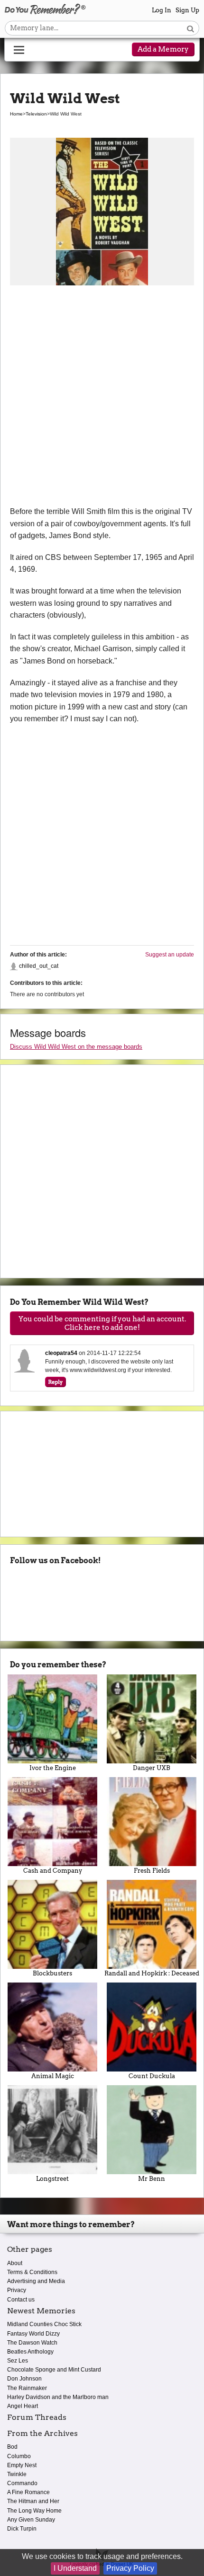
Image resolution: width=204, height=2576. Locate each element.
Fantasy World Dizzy (33, 2334)
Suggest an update (170, 955)
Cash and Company (53, 1871)
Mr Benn (152, 2179)
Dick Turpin (22, 2529)
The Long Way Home (34, 2511)
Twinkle (17, 2474)
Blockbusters (52, 1973)
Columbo (19, 2456)
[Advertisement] (102, 399)
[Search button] (190, 28)
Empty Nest (22, 2465)
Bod (12, 2447)
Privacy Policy (130, 2568)
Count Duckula (152, 2076)
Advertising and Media (36, 2281)
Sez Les (18, 2361)
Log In (162, 10)
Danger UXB (152, 1768)
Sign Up (187, 10)
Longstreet (52, 2179)
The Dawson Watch (32, 2343)
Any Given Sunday (31, 2520)
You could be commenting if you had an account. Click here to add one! (102, 1323)
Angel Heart (23, 2406)
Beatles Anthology (30, 2352)
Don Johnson (24, 2379)
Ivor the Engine (53, 1768)
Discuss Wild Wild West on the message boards (76, 1047)
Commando (22, 2483)
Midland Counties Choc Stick (44, 2324)
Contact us (21, 2300)
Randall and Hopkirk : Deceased (152, 1973)
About (15, 2263)
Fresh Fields (152, 1871)
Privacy (17, 2290)
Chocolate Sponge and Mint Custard (54, 2370)
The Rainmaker (27, 2388)
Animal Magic (53, 2076)
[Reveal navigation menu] (19, 50)
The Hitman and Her (33, 2501)
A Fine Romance (28, 2492)
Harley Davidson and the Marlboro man (58, 2397)
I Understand (75, 2568)
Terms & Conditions (32, 2272)
